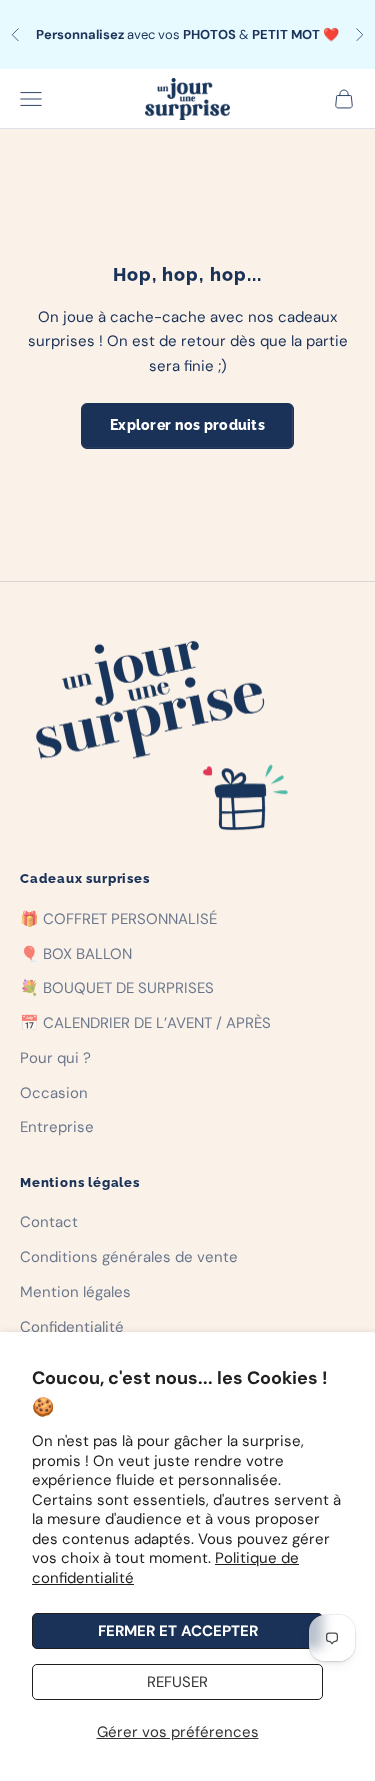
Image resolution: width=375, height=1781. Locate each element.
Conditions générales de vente (129, 1257)
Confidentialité (72, 1327)
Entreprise (57, 1127)
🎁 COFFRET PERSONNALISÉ (118, 919)
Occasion (54, 1093)
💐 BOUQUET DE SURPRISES (117, 988)
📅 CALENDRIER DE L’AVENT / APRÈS (145, 1023)
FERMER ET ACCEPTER (178, 1631)
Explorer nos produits (187, 425)
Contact (49, 1222)
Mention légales (75, 1292)
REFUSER (177, 1682)
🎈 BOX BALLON (76, 954)
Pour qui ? (55, 1058)
